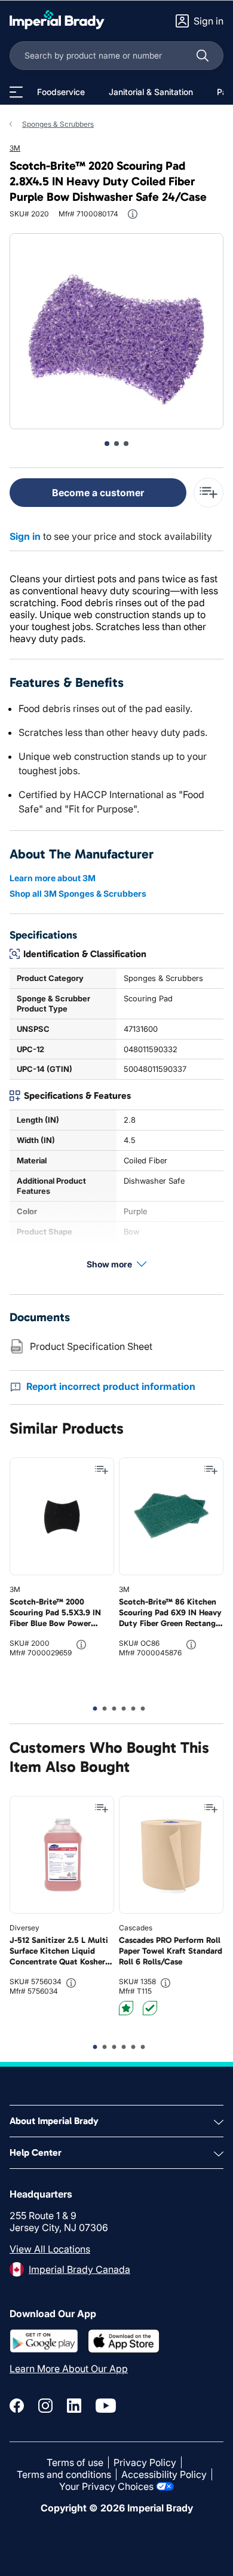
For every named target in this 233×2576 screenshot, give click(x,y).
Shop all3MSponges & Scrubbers (78, 893)
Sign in (25, 536)
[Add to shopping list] (102, 1470)
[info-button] (133, 214)
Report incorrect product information (111, 1386)
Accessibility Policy (164, 2474)
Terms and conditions (64, 2474)
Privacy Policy (145, 2462)
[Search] (203, 56)
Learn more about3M (53, 878)
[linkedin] (74, 2406)
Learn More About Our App (69, 2369)
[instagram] (45, 2406)
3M (15, 148)
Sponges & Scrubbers (58, 124)
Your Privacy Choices (106, 2486)
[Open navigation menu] (16, 92)
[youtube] (106, 2406)
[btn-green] (150, 2008)
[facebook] (17, 2406)
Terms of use (75, 2462)
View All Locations (50, 2249)
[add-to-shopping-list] (209, 493)
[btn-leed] (126, 2008)
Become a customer (98, 493)
